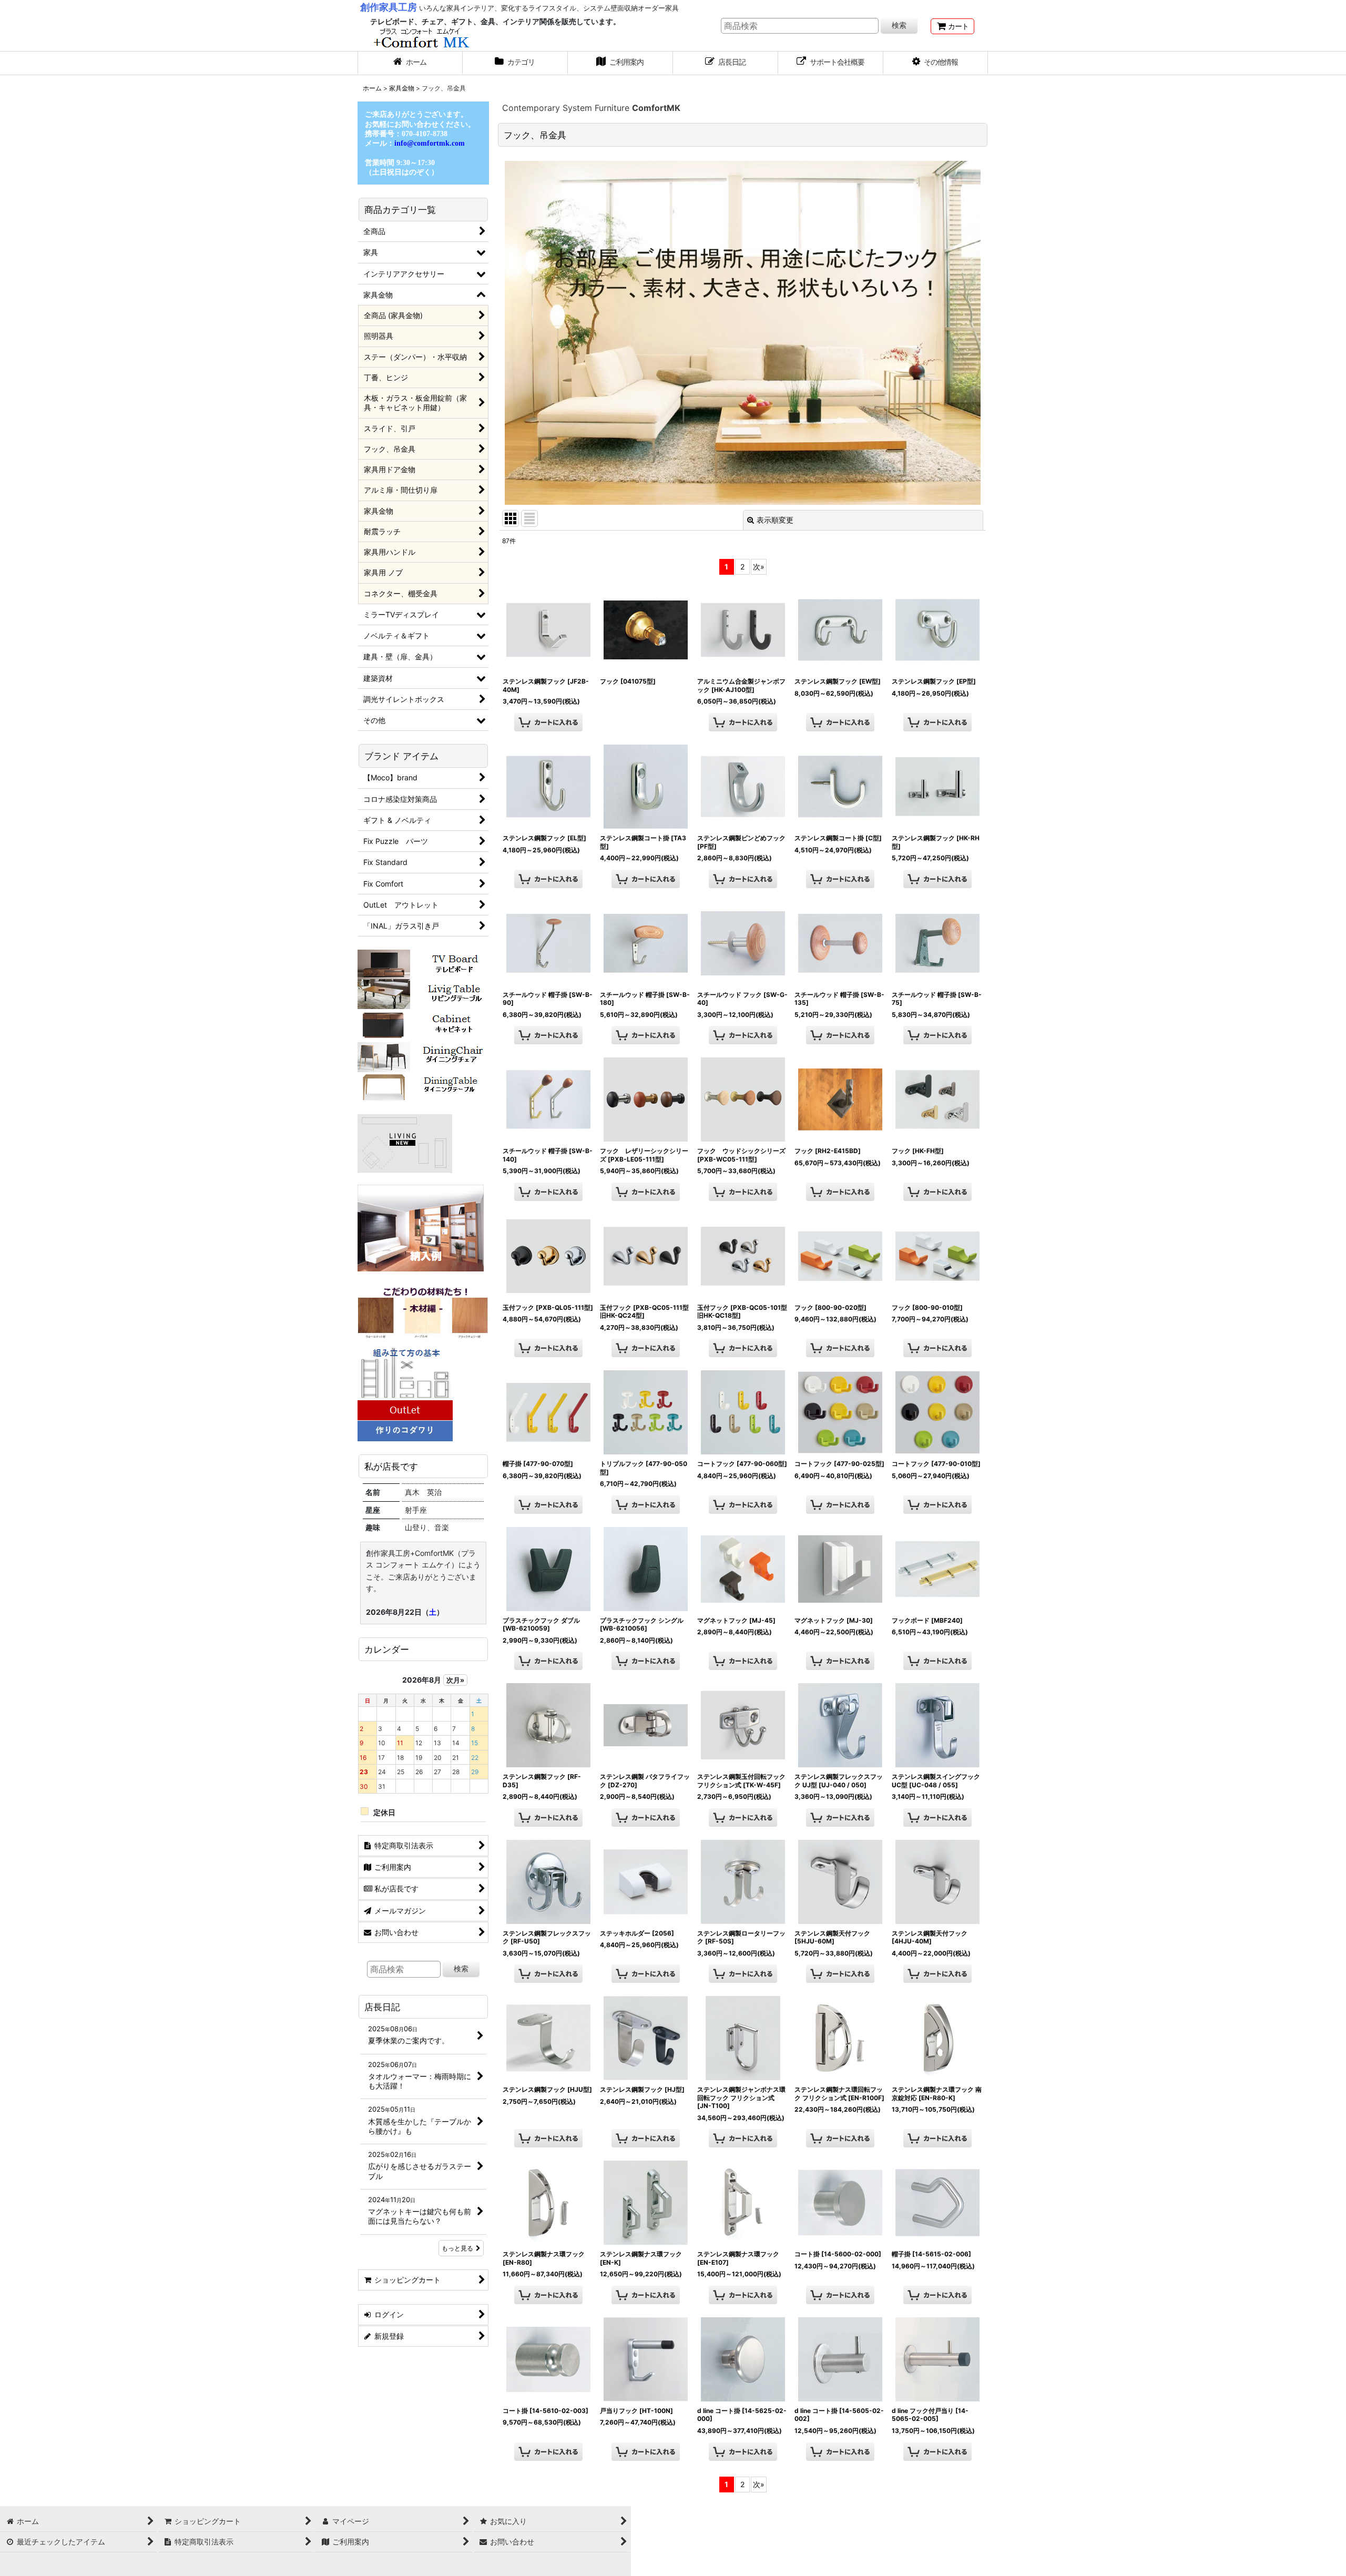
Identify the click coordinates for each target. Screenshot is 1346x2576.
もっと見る (457, 2248)
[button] (936, 63)
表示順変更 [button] (775, 520)
